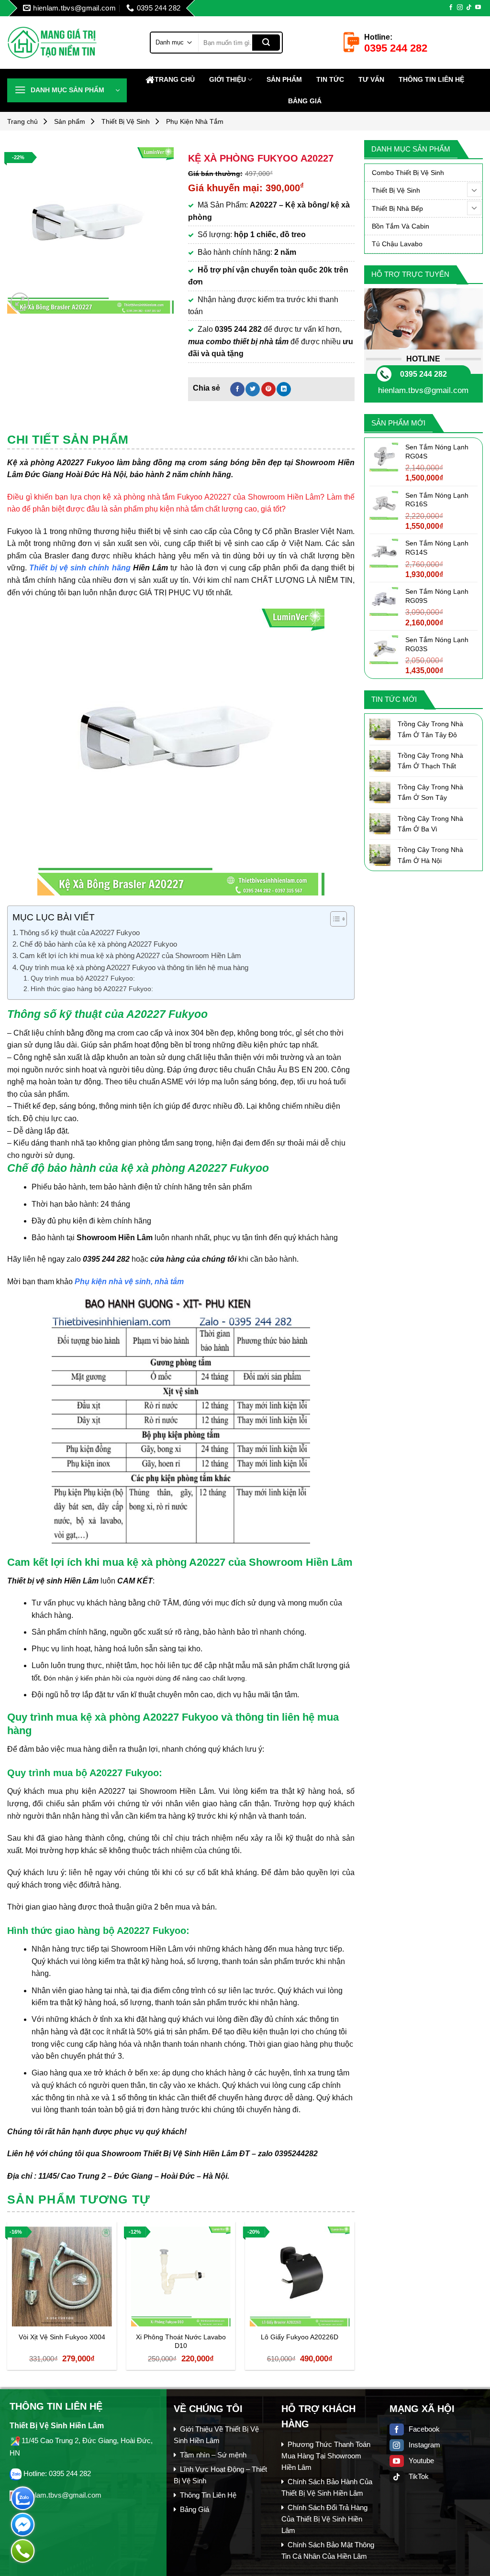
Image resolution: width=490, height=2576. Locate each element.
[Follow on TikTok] (469, 8)
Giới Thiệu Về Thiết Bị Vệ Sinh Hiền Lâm (216, 2435)
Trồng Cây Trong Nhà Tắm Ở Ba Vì (430, 824)
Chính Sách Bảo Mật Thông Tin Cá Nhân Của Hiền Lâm (328, 2550)
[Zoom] (20, 302)
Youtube (421, 2461)
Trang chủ (175, 79)
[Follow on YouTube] (478, 8)
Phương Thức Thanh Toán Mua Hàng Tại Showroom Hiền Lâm (326, 2456)
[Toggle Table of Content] (334, 919)
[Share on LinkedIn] (284, 389)
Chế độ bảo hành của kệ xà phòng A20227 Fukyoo (98, 944)
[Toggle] (474, 190)
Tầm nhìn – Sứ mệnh (213, 2455)
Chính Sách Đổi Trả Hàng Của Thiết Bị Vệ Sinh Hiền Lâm (324, 2519)
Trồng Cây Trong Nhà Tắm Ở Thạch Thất (430, 761)
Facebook (424, 2429)
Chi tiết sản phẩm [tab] (68, 439)
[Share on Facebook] (237, 389)
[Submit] (266, 43)
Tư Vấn (371, 79)
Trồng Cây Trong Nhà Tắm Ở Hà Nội (430, 855)
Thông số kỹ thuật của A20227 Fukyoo (80, 933)
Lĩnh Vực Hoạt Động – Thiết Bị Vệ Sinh (220, 2475)
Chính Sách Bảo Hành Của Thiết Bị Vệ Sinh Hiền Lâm (327, 2487)
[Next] (354, 2300)
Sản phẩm (284, 79)
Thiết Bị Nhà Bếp (397, 208)
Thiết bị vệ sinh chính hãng (80, 568)
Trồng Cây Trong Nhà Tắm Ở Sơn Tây (430, 792)
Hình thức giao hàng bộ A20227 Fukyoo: (92, 989)
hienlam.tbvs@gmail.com (423, 390)
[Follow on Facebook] (451, 8)
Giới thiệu (228, 79)
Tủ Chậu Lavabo (397, 244)
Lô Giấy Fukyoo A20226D (300, 2337)
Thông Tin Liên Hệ (431, 79)
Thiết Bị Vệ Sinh (126, 121)
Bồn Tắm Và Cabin (401, 226)
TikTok (419, 2476)
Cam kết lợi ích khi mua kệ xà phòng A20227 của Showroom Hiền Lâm (130, 955)
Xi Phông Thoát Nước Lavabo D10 (181, 2341)
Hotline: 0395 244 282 (57, 2473)
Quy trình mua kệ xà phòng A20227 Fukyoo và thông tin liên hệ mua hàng (134, 967)
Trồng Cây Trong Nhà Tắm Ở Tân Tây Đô (430, 729)
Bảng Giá (305, 101)
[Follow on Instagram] (460, 8)
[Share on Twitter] (253, 389)
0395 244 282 (423, 374)
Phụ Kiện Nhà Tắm (195, 121)
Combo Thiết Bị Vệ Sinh (408, 173)
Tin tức (330, 79)
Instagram (424, 2445)
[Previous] (8, 2300)
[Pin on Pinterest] (268, 389)
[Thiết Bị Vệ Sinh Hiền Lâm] (71, 42)
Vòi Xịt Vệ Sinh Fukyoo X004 (62, 2337)
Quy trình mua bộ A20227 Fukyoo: (83, 978)
